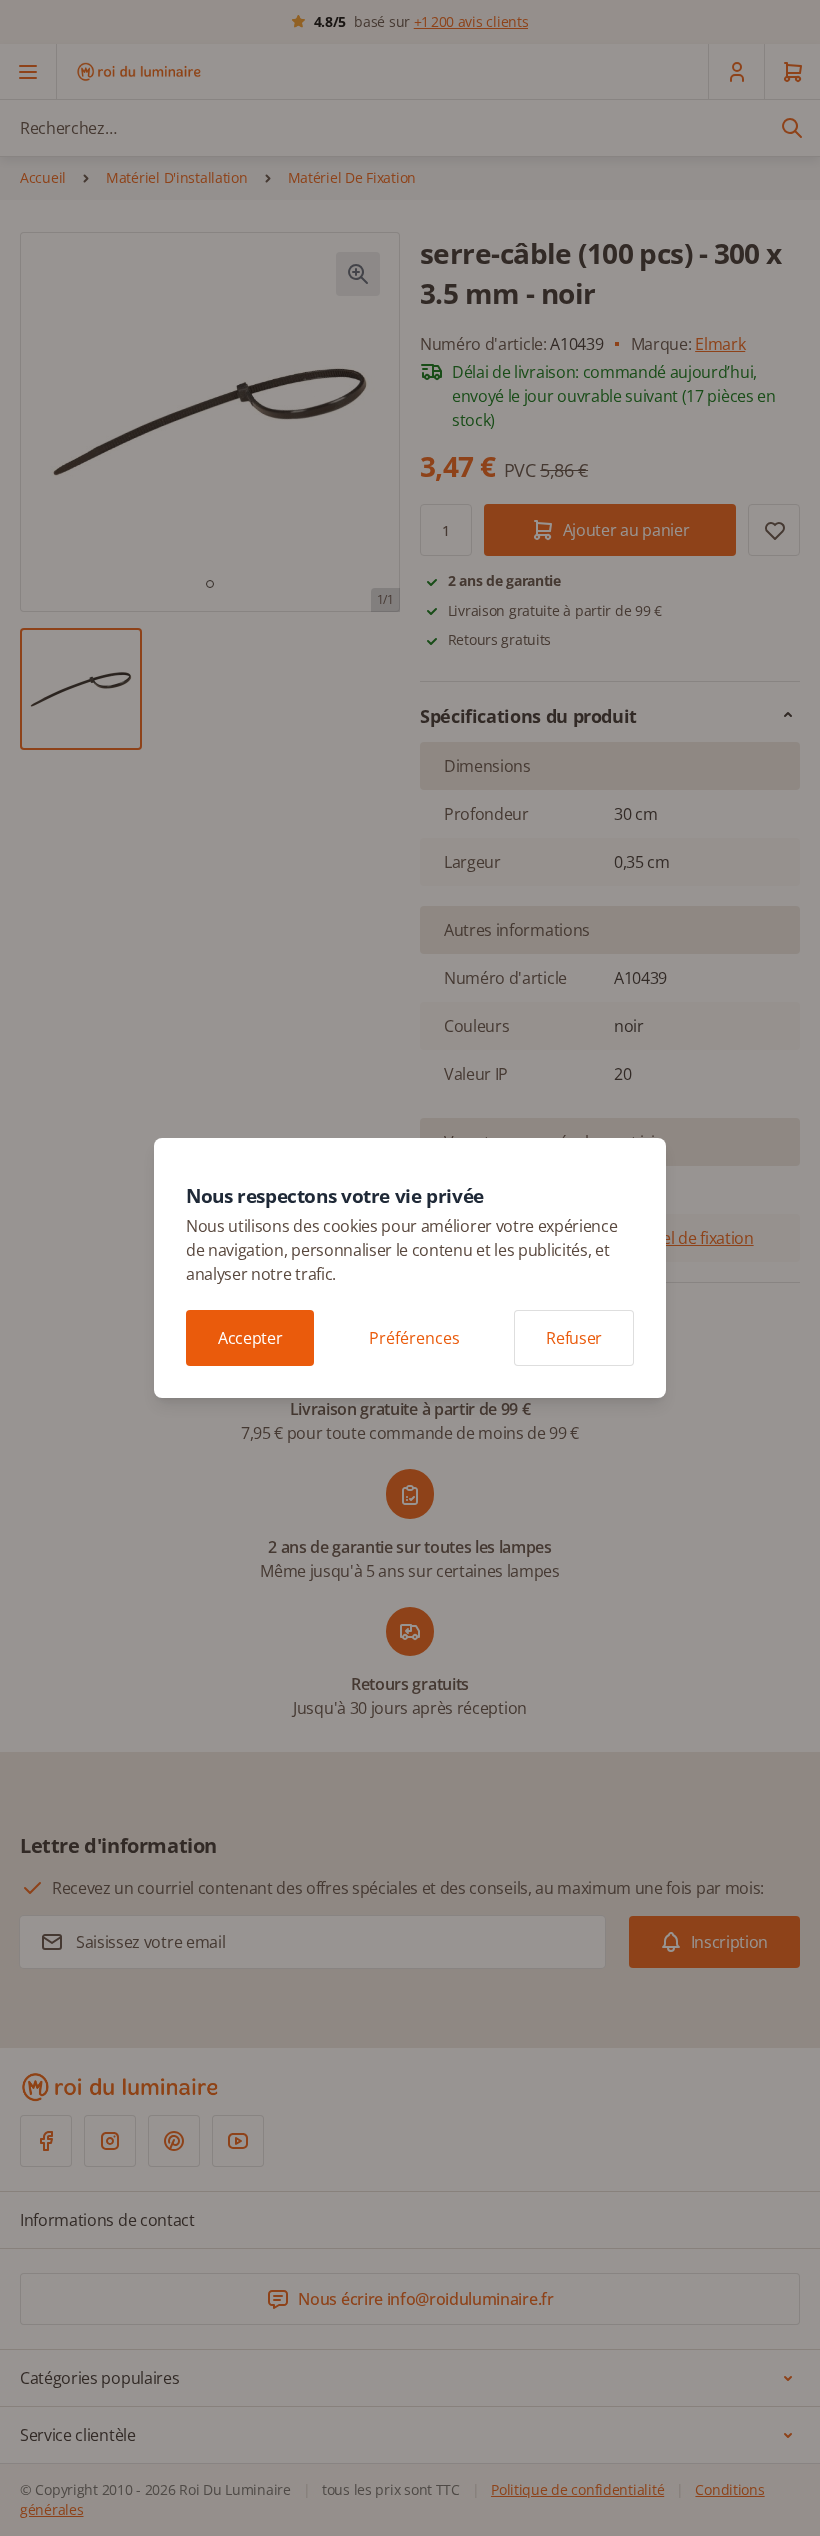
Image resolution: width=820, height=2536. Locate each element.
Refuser (574, 1338)
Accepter (250, 1338)
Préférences (414, 1338)
